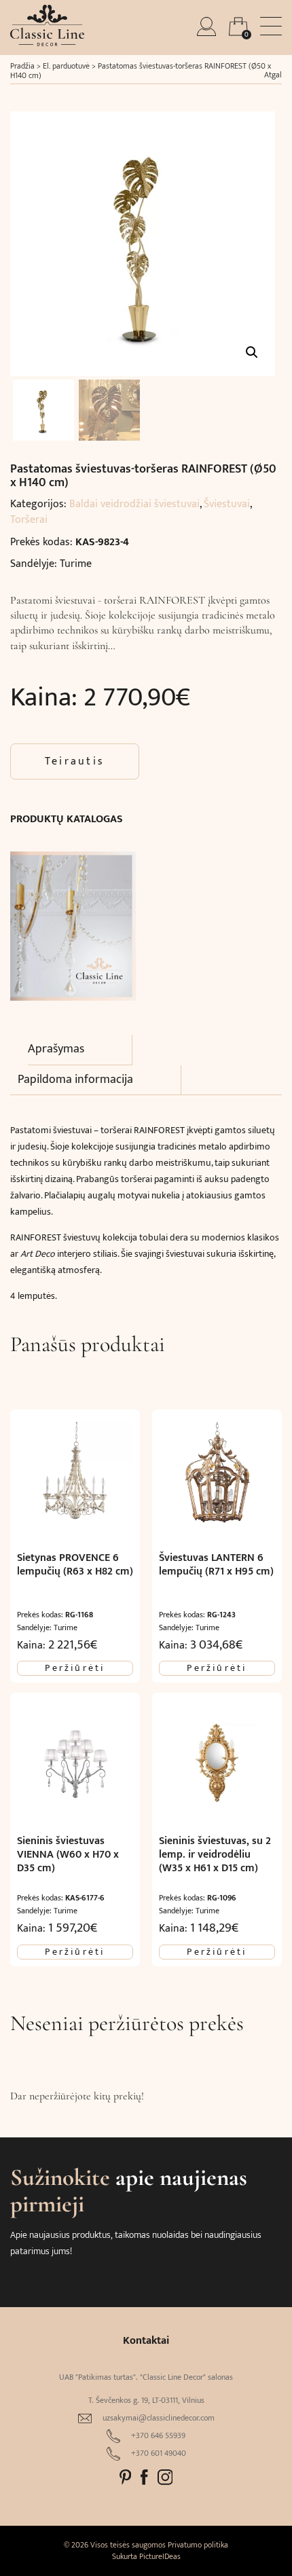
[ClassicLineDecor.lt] (47, 43)
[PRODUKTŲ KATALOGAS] (73, 919)
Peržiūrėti (75, 1668)
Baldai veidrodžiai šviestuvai (134, 504)
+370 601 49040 (159, 2453)
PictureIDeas (160, 2556)
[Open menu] (271, 26)
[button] (252, 352)
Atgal (273, 75)
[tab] (80, 1050)
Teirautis (75, 761)
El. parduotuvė (66, 66)
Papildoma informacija (75, 1080)
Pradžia (22, 66)
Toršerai (29, 520)
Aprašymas (56, 1049)
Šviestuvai (227, 504)
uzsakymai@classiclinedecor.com (159, 2418)
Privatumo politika (198, 2545)
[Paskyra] (208, 33)
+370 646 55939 (158, 2436)
